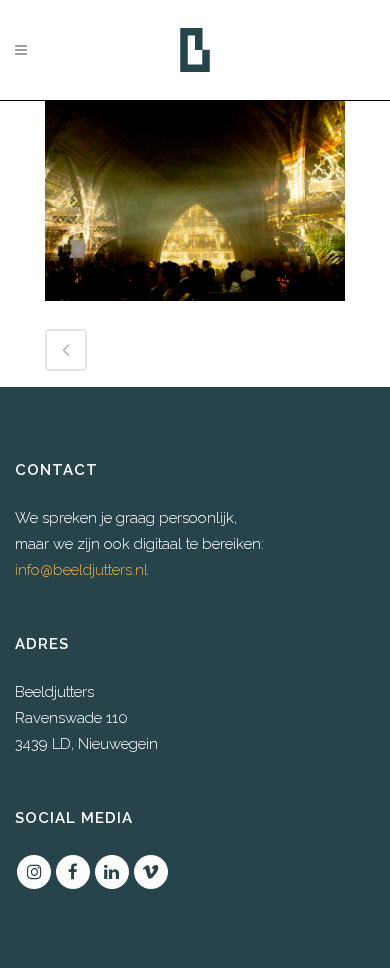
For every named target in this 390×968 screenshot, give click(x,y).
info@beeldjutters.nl (81, 570)
